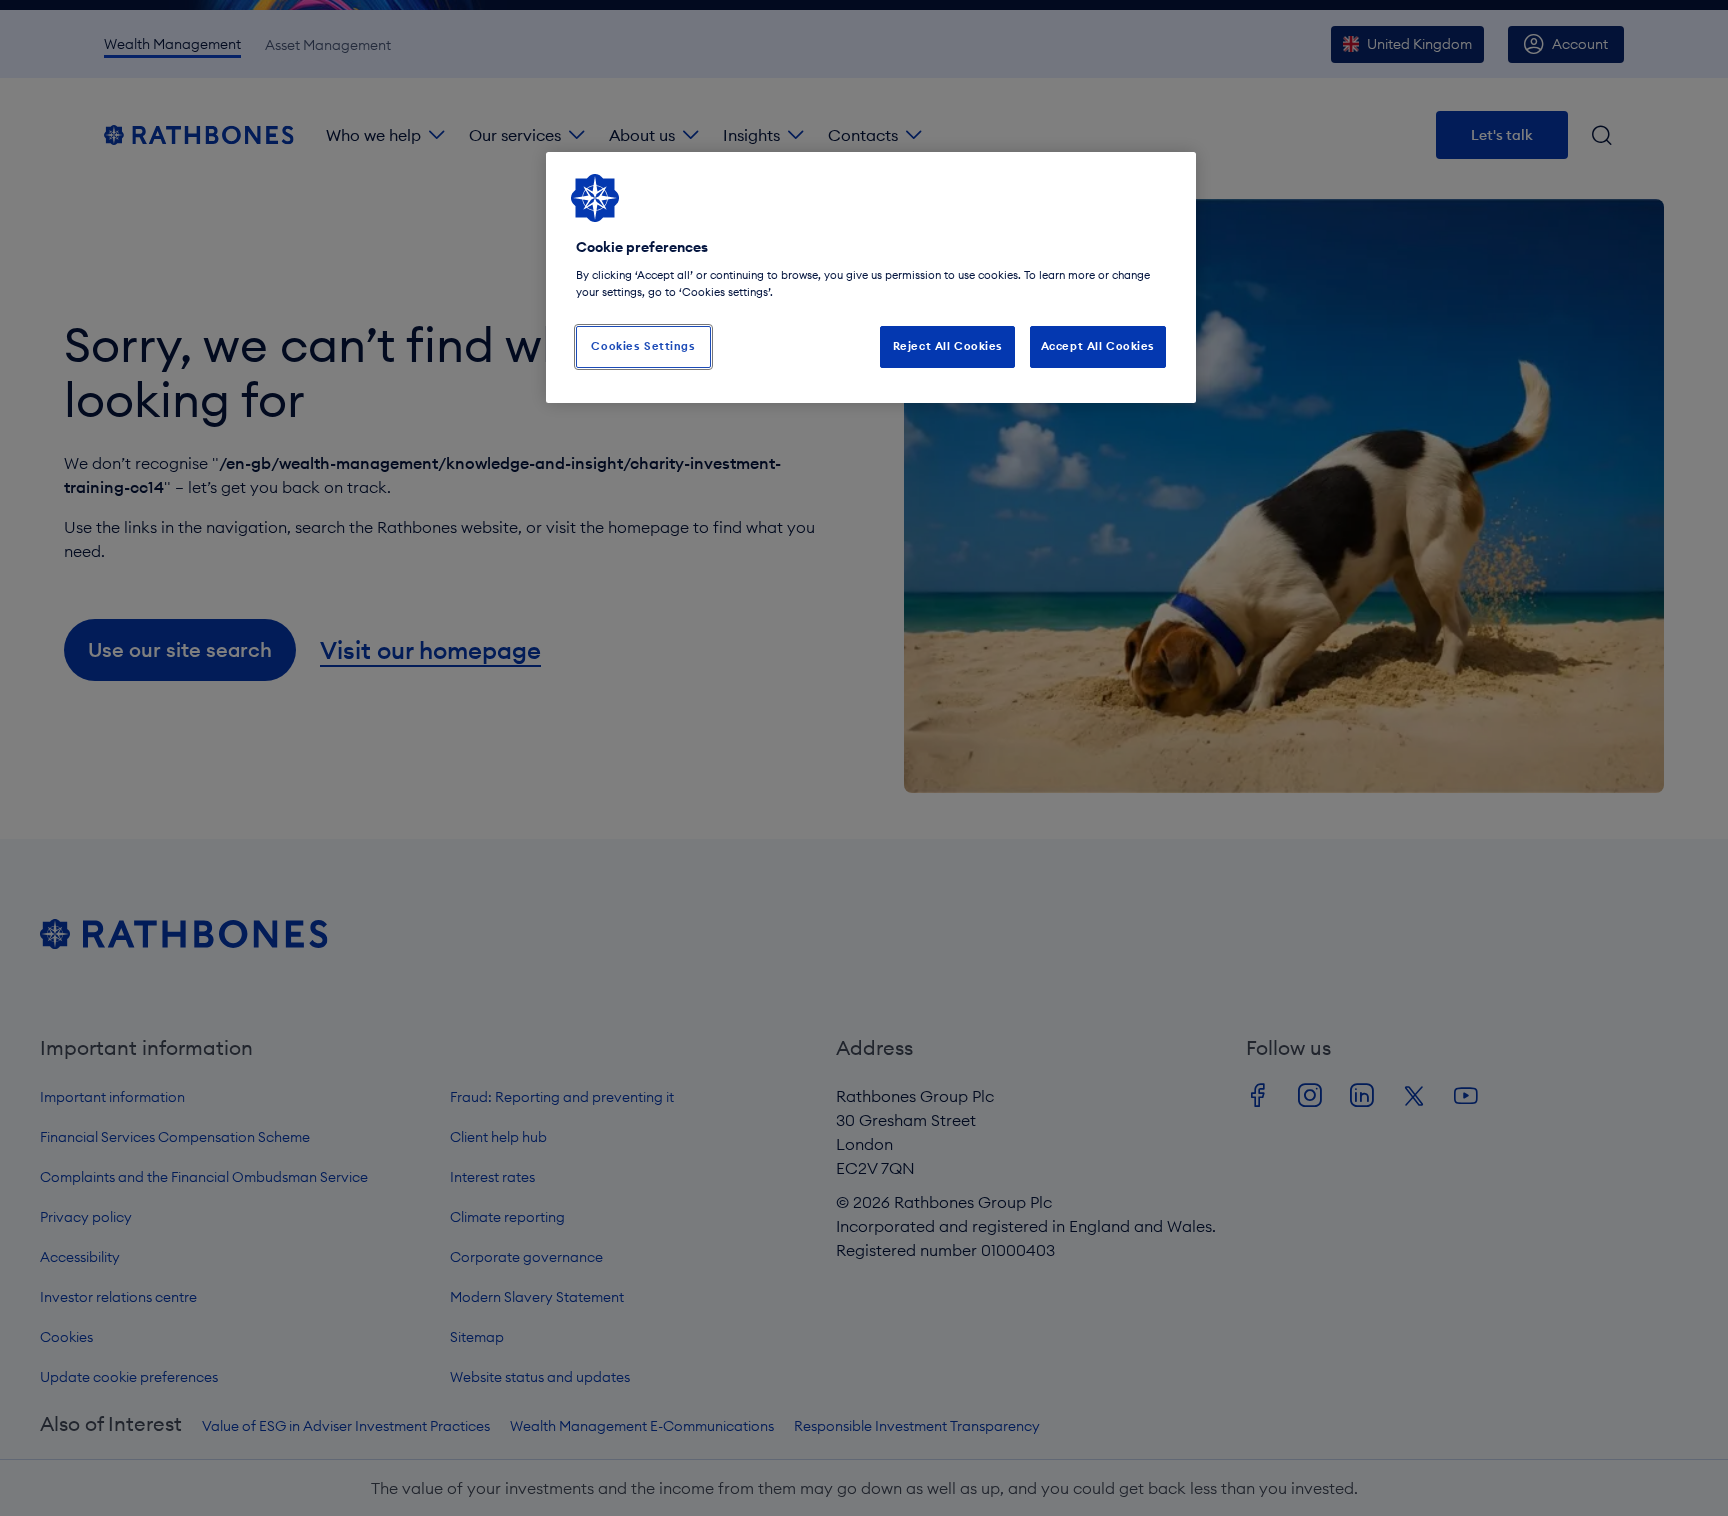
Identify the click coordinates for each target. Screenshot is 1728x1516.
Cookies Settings (643, 346)
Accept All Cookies (1098, 346)
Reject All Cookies (948, 346)
